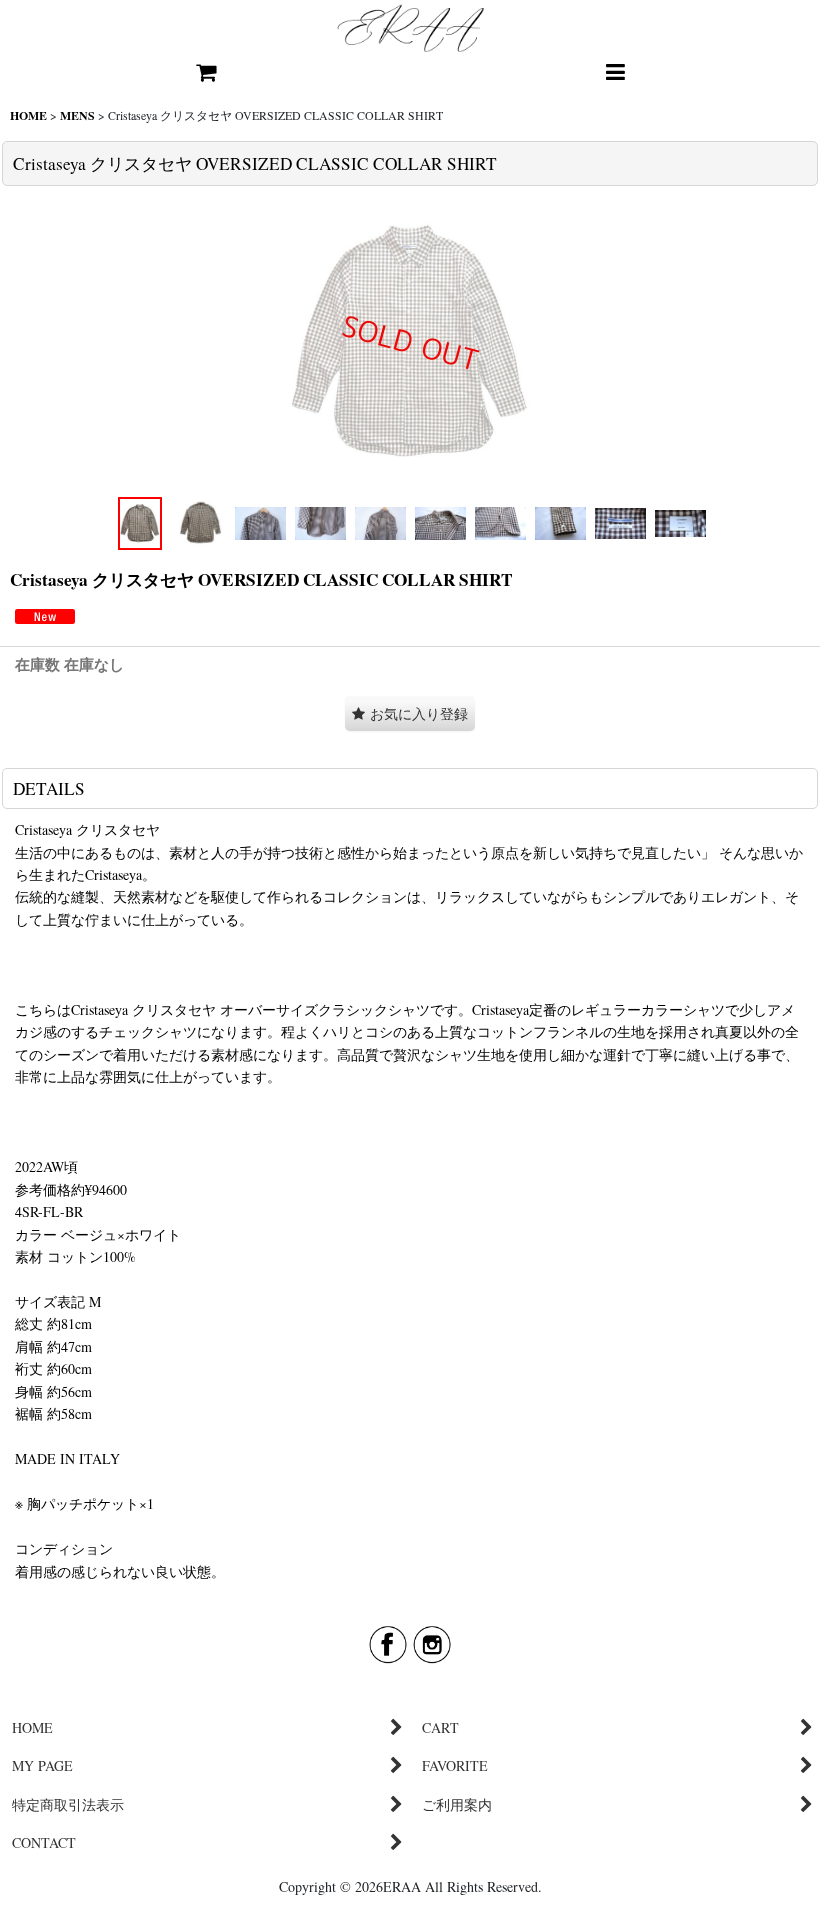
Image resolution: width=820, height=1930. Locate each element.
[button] (615, 73)
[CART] (205, 73)
